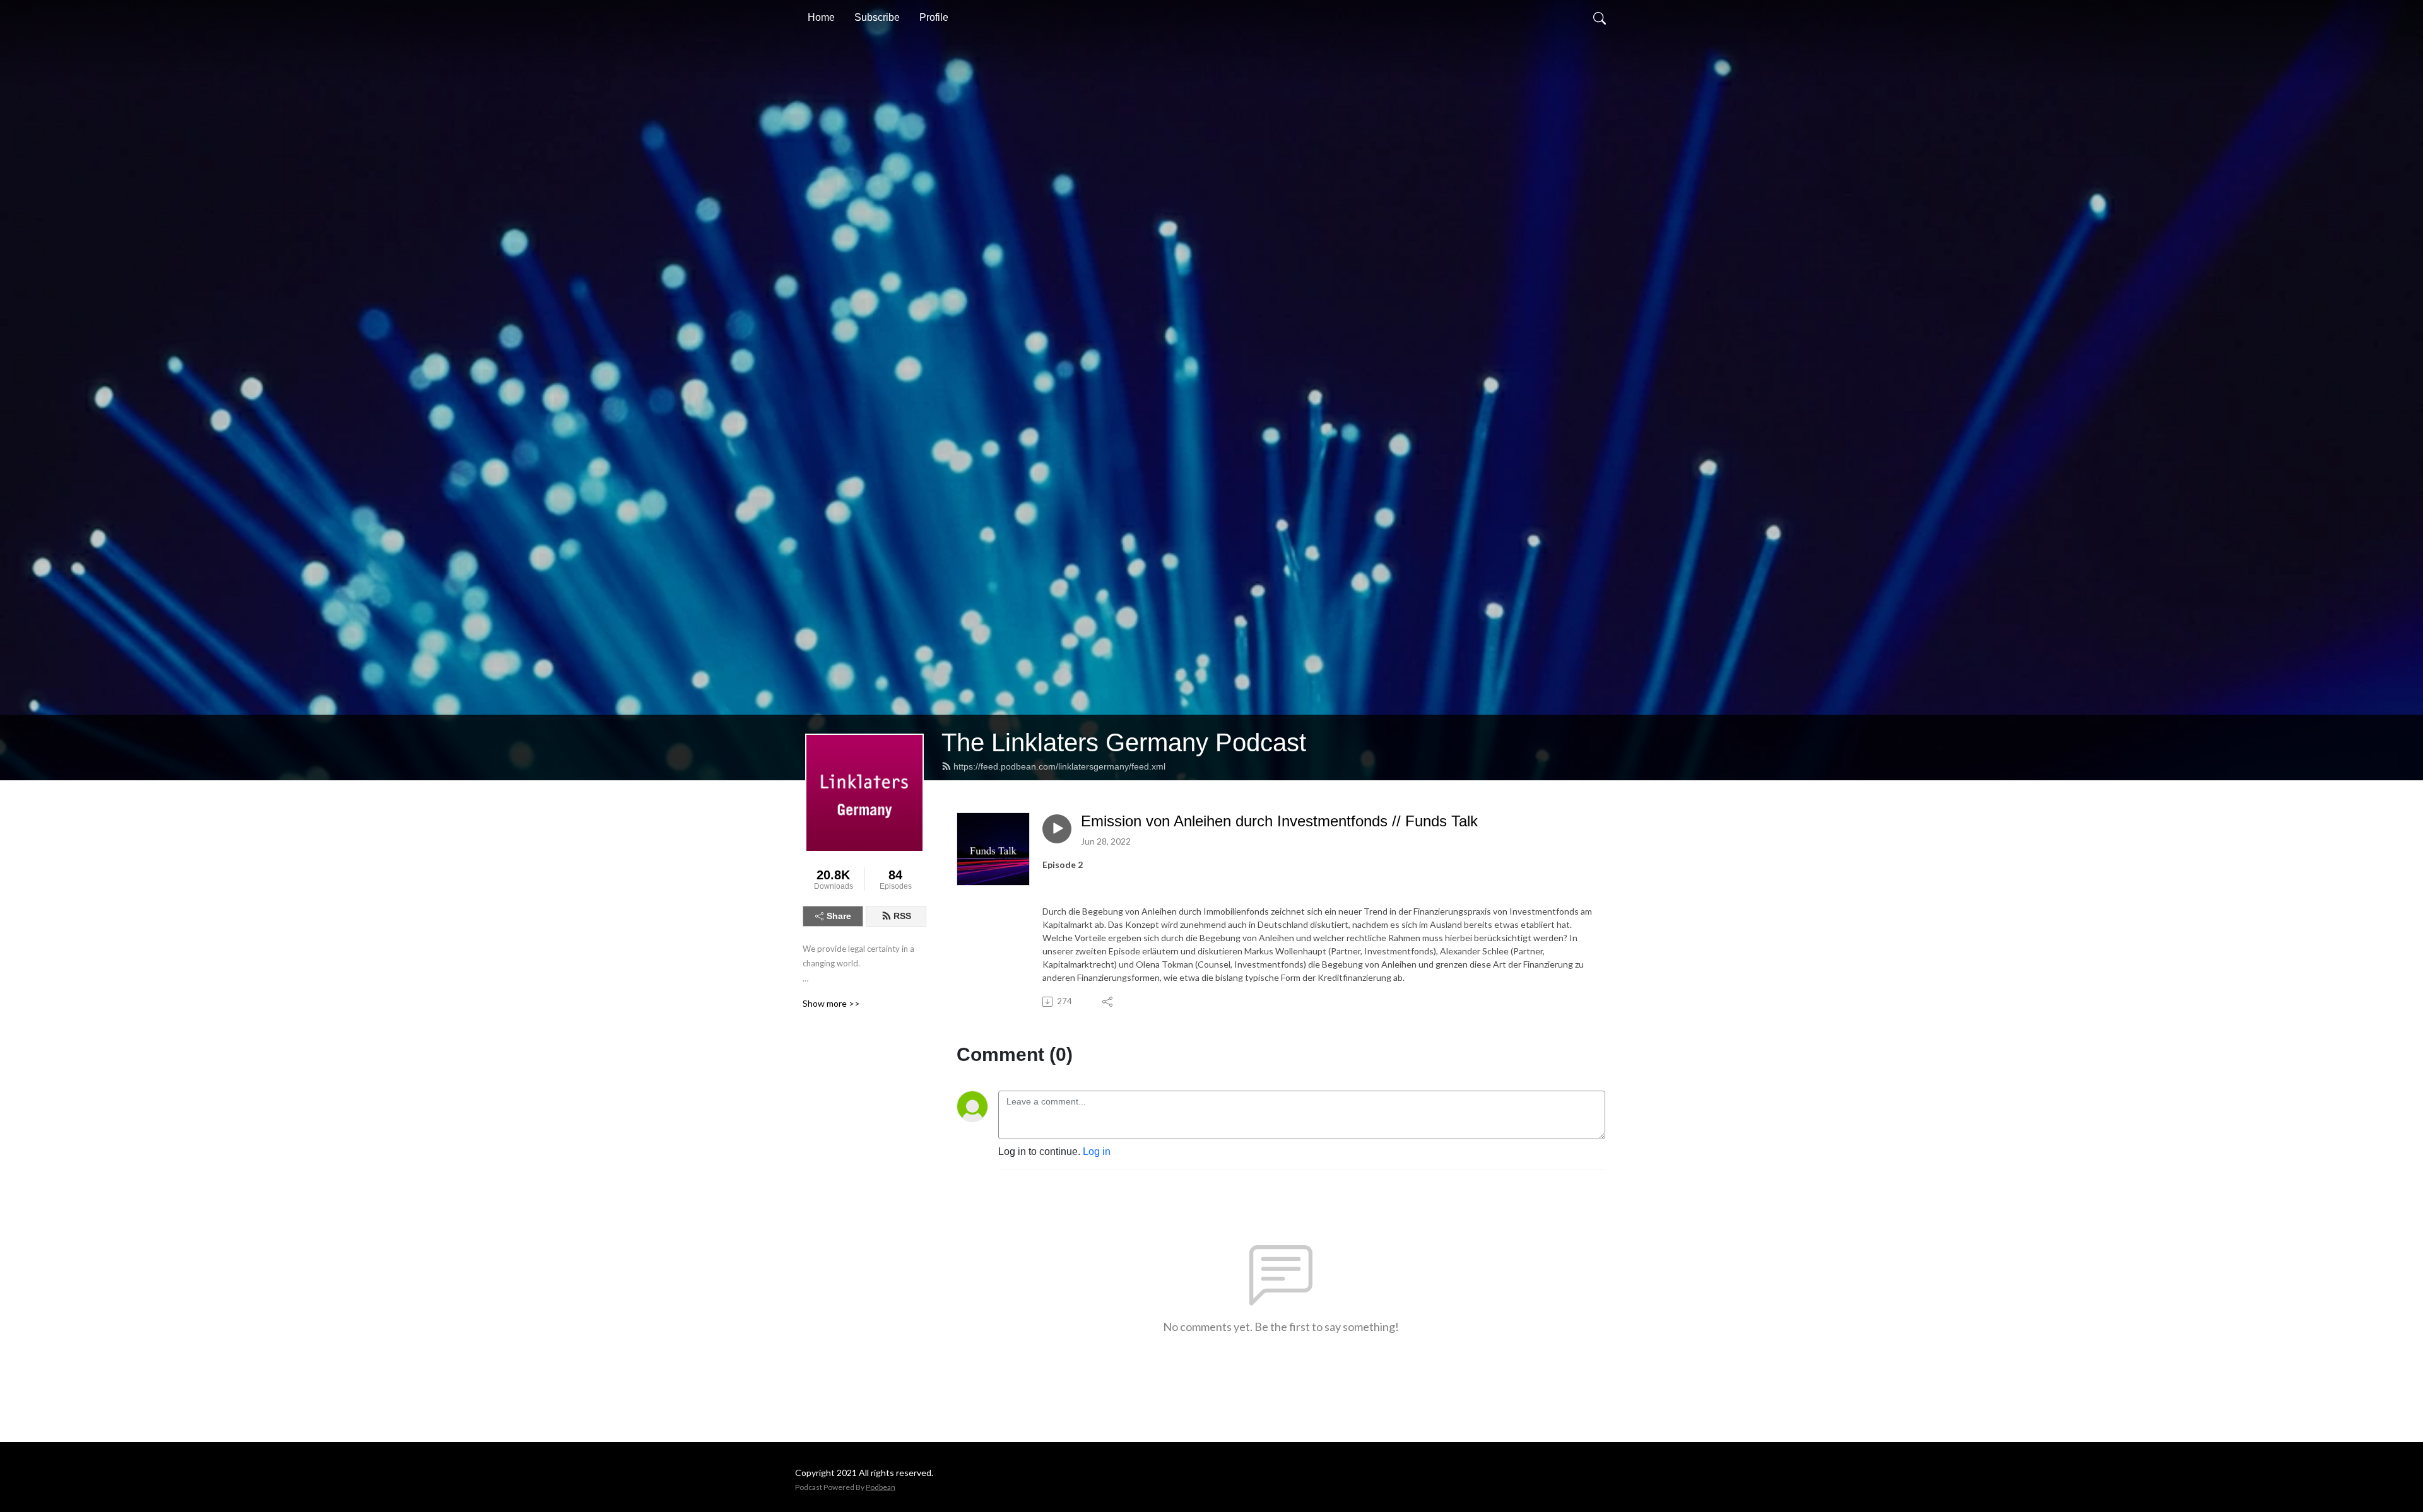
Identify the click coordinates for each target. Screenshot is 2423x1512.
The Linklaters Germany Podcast (1124, 742)
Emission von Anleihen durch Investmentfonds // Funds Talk (1279, 821)
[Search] (1600, 18)
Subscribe (877, 17)
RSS (902, 916)
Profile (934, 17)
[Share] (1108, 1002)
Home (821, 17)
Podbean (881, 1487)
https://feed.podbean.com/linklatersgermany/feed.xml (1059, 766)
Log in (1097, 1152)
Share (839, 916)
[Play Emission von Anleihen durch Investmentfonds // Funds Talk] (1057, 829)
